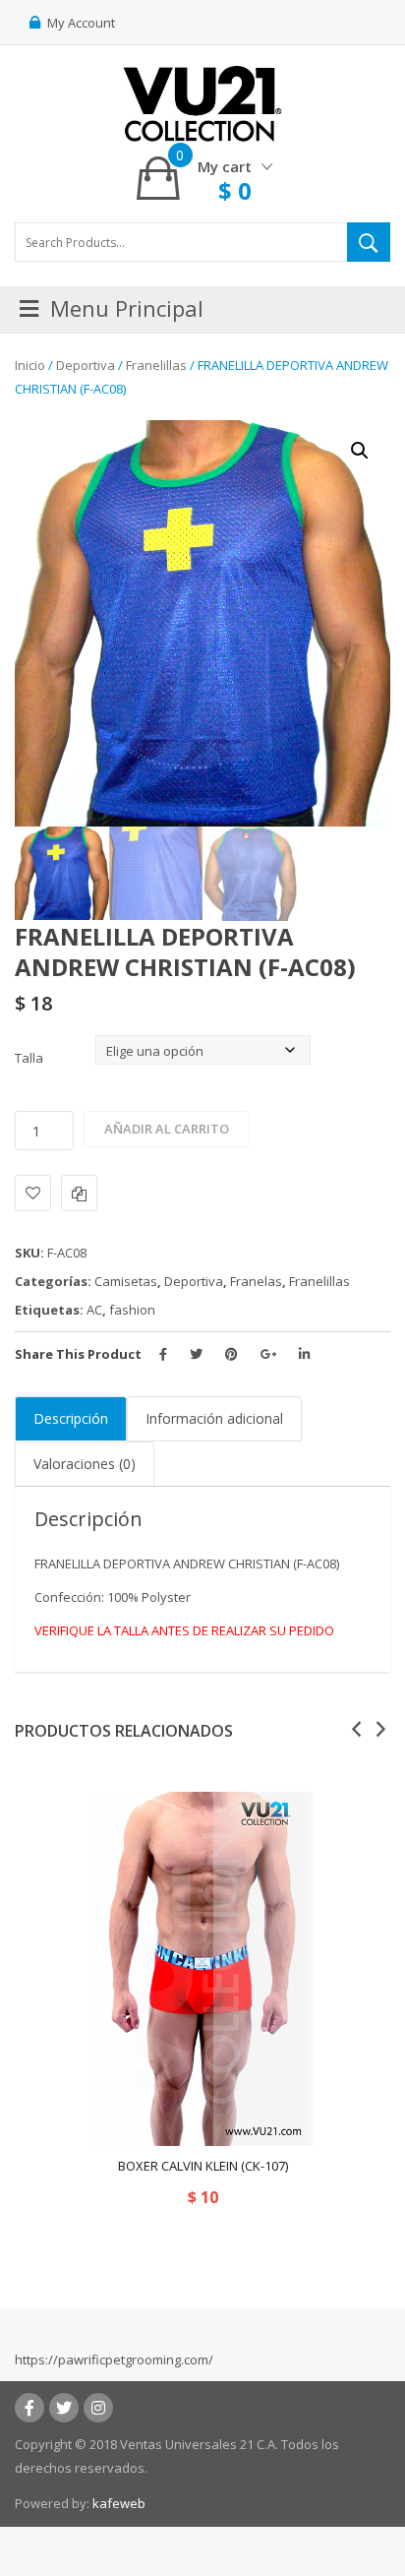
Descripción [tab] (71, 1418)
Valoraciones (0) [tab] (85, 1464)
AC (94, 1310)
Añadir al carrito (167, 1129)
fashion (132, 1310)
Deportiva (86, 365)
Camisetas (126, 1281)
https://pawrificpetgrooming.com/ (114, 2360)
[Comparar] (79, 1193)
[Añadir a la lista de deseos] (33, 1193)
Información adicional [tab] (214, 1418)
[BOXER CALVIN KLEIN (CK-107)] (202, 1969)
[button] (360, 451)
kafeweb (119, 2503)
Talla (29, 1058)
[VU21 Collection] (202, 102)
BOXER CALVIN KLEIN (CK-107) (203, 2166)
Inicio (30, 365)
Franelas (256, 1281)
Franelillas (156, 365)
